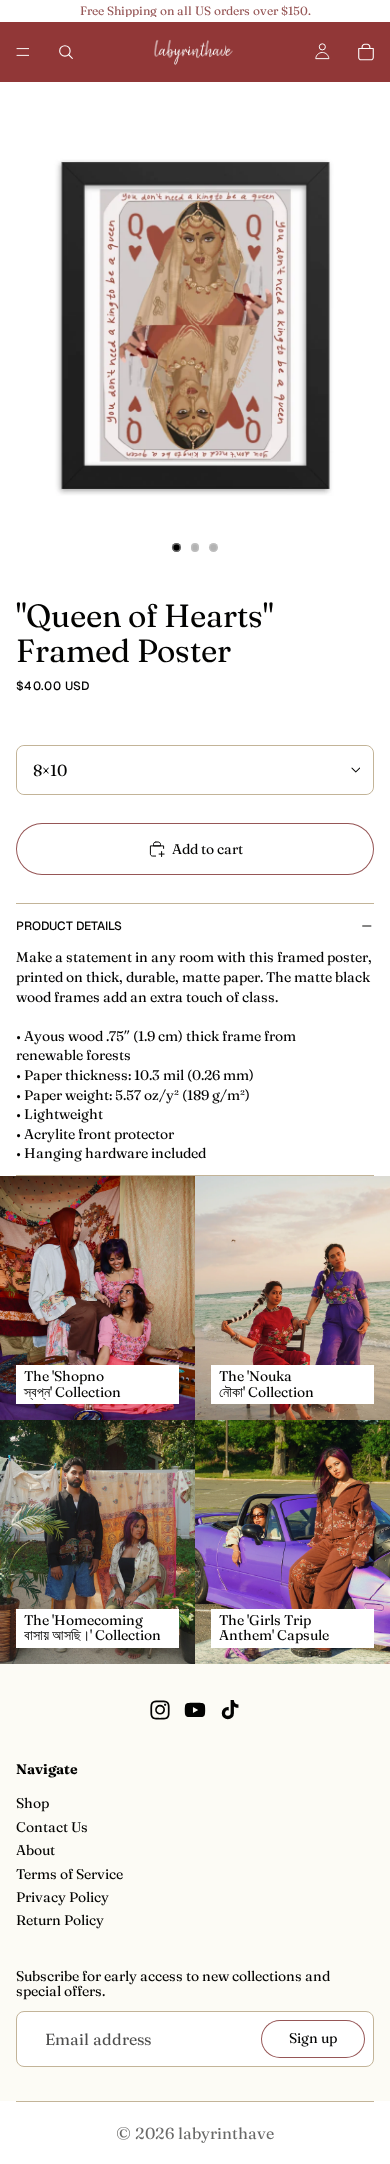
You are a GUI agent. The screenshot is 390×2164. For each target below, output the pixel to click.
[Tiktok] (230, 1709)
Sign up (313, 2038)
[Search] (66, 52)
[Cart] (366, 52)
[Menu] (23, 52)
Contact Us (52, 1827)
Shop (32, 1803)
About (35, 1850)
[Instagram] (160, 1709)
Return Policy (60, 1920)
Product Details (69, 926)
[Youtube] (195, 1709)
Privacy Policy (62, 1897)
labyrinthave (226, 2133)
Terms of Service (69, 1873)
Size (29, 730)
